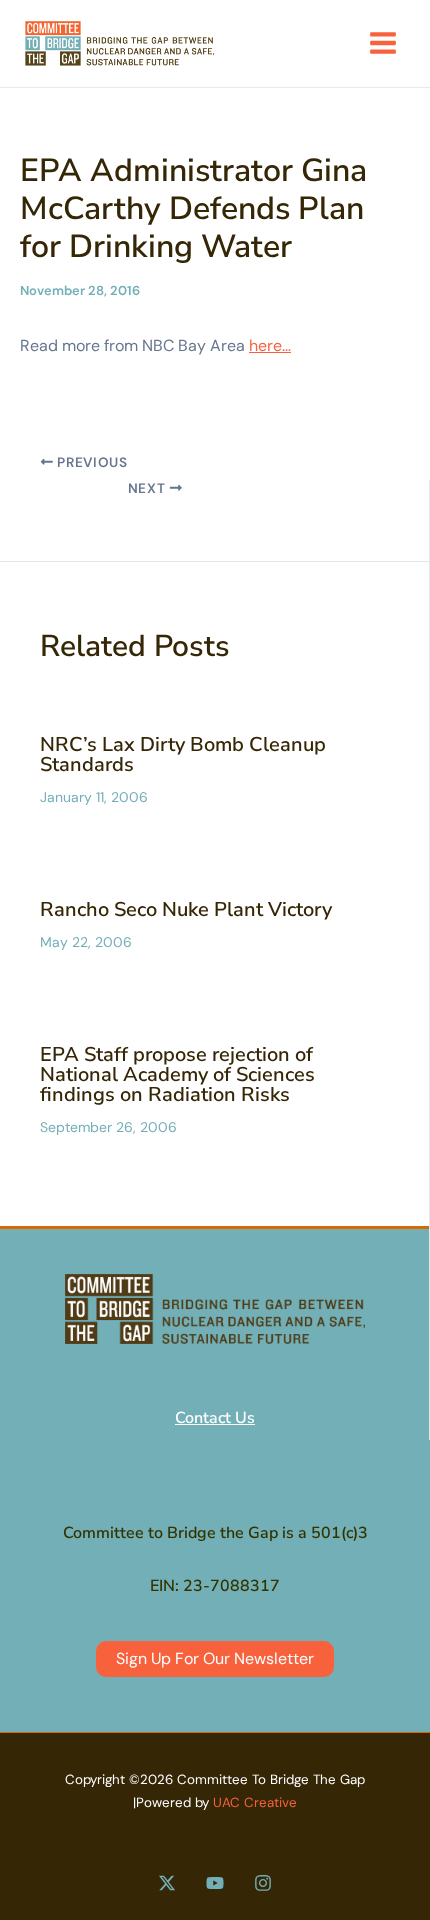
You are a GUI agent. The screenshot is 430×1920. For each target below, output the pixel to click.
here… (270, 345)
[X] (167, 1883)
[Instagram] (263, 1883)
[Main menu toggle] (383, 43)
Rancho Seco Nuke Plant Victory (186, 909)
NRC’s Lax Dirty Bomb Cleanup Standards (183, 754)
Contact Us (215, 1418)
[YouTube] (215, 1883)
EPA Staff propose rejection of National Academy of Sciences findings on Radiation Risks (177, 1074)
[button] (215, 1659)
